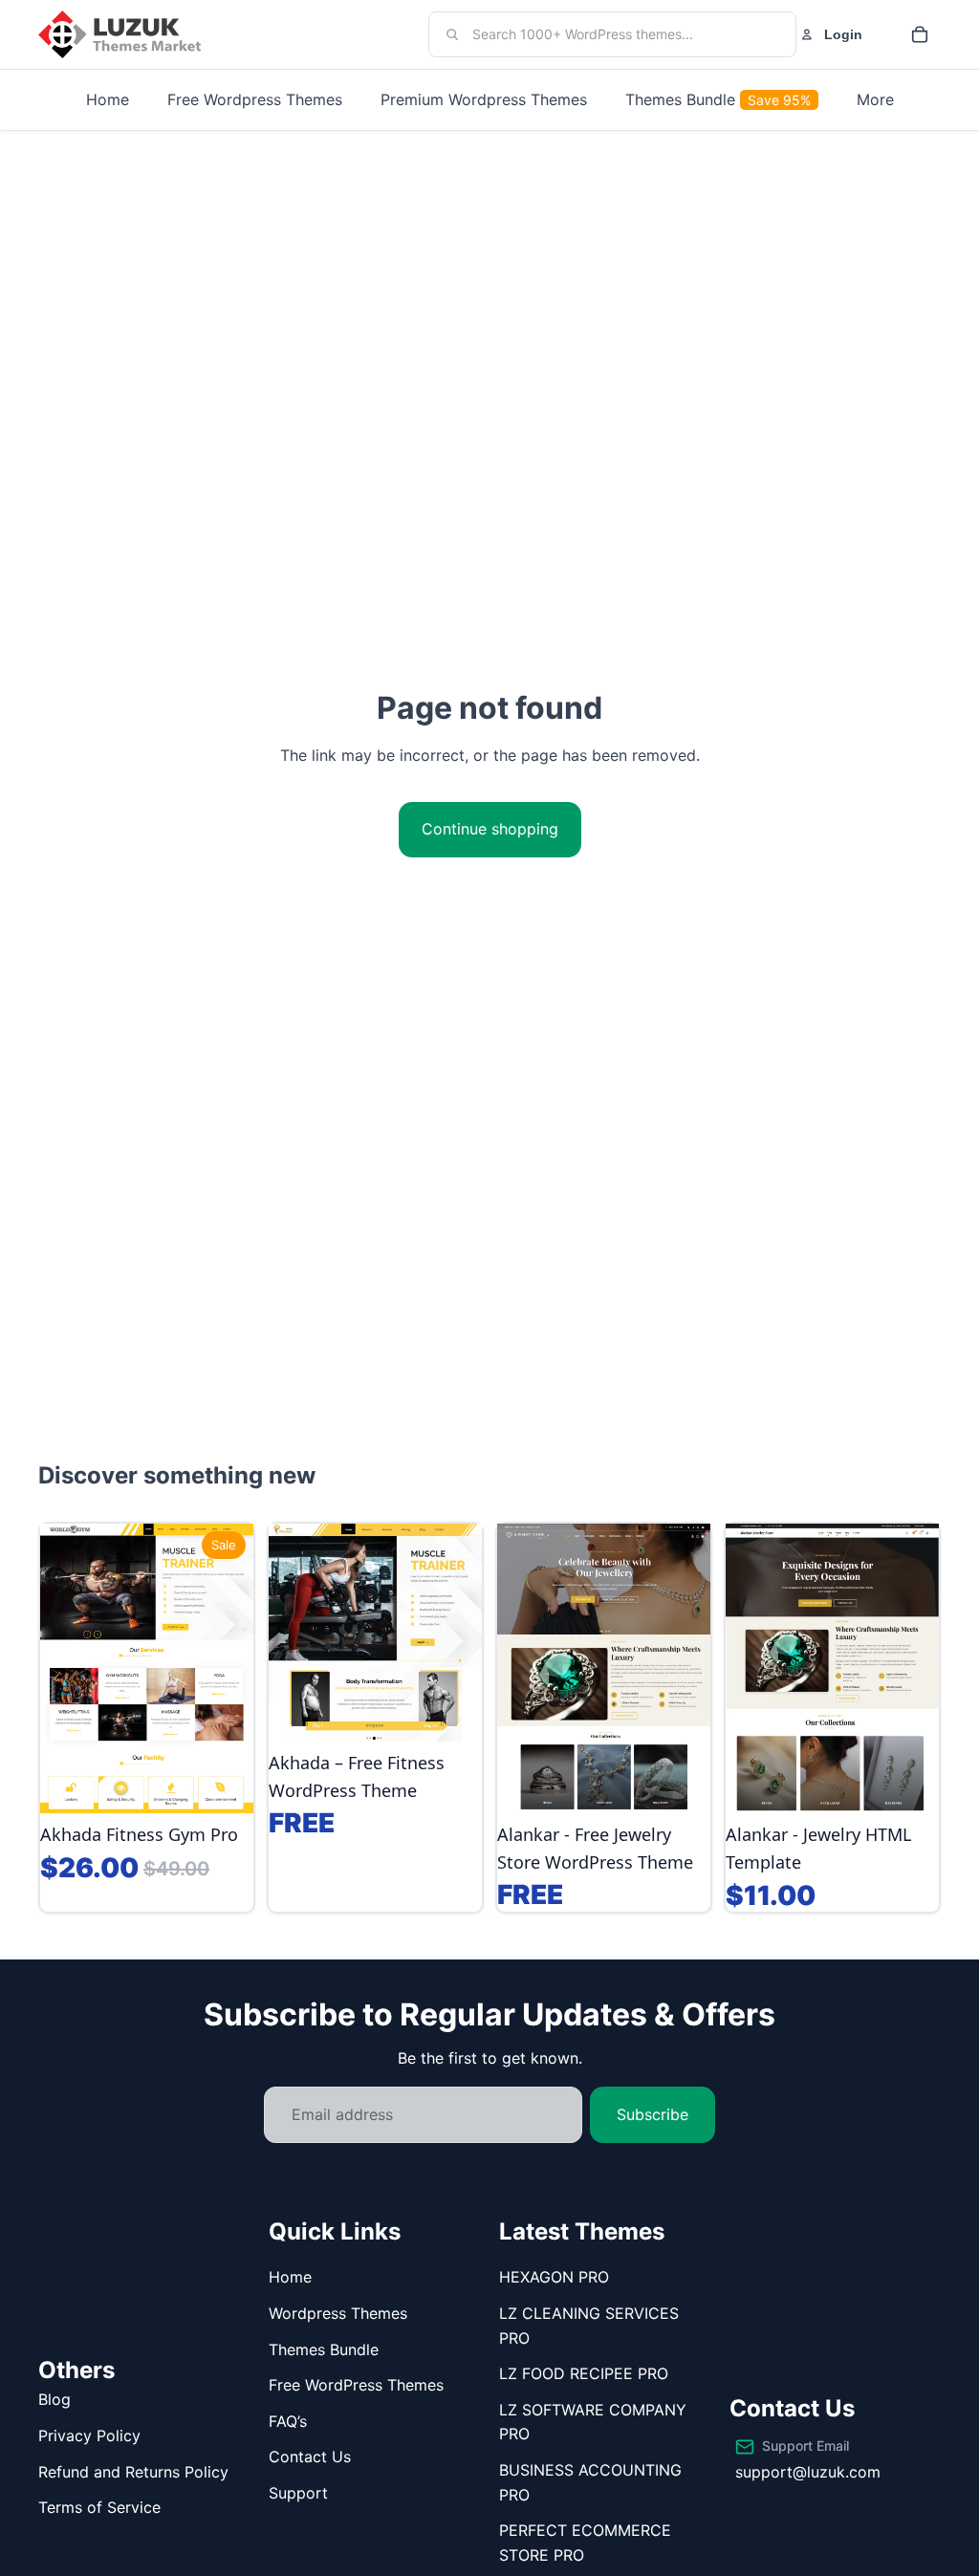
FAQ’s (288, 2421)
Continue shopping (490, 829)
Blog (54, 2399)
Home (290, 2277)
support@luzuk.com (808, 2472)
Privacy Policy (89, 2435)
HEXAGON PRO (554, 2277)
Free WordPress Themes (356, 2385)
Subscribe (653, 2114)
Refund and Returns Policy (133, 2472)
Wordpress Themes (338, 2313)
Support (298, 2493)
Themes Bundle (324, 2349)
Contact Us (310, 2457)
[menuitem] (875, 100)
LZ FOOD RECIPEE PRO (584, 2373)
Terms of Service (99, 2507)
